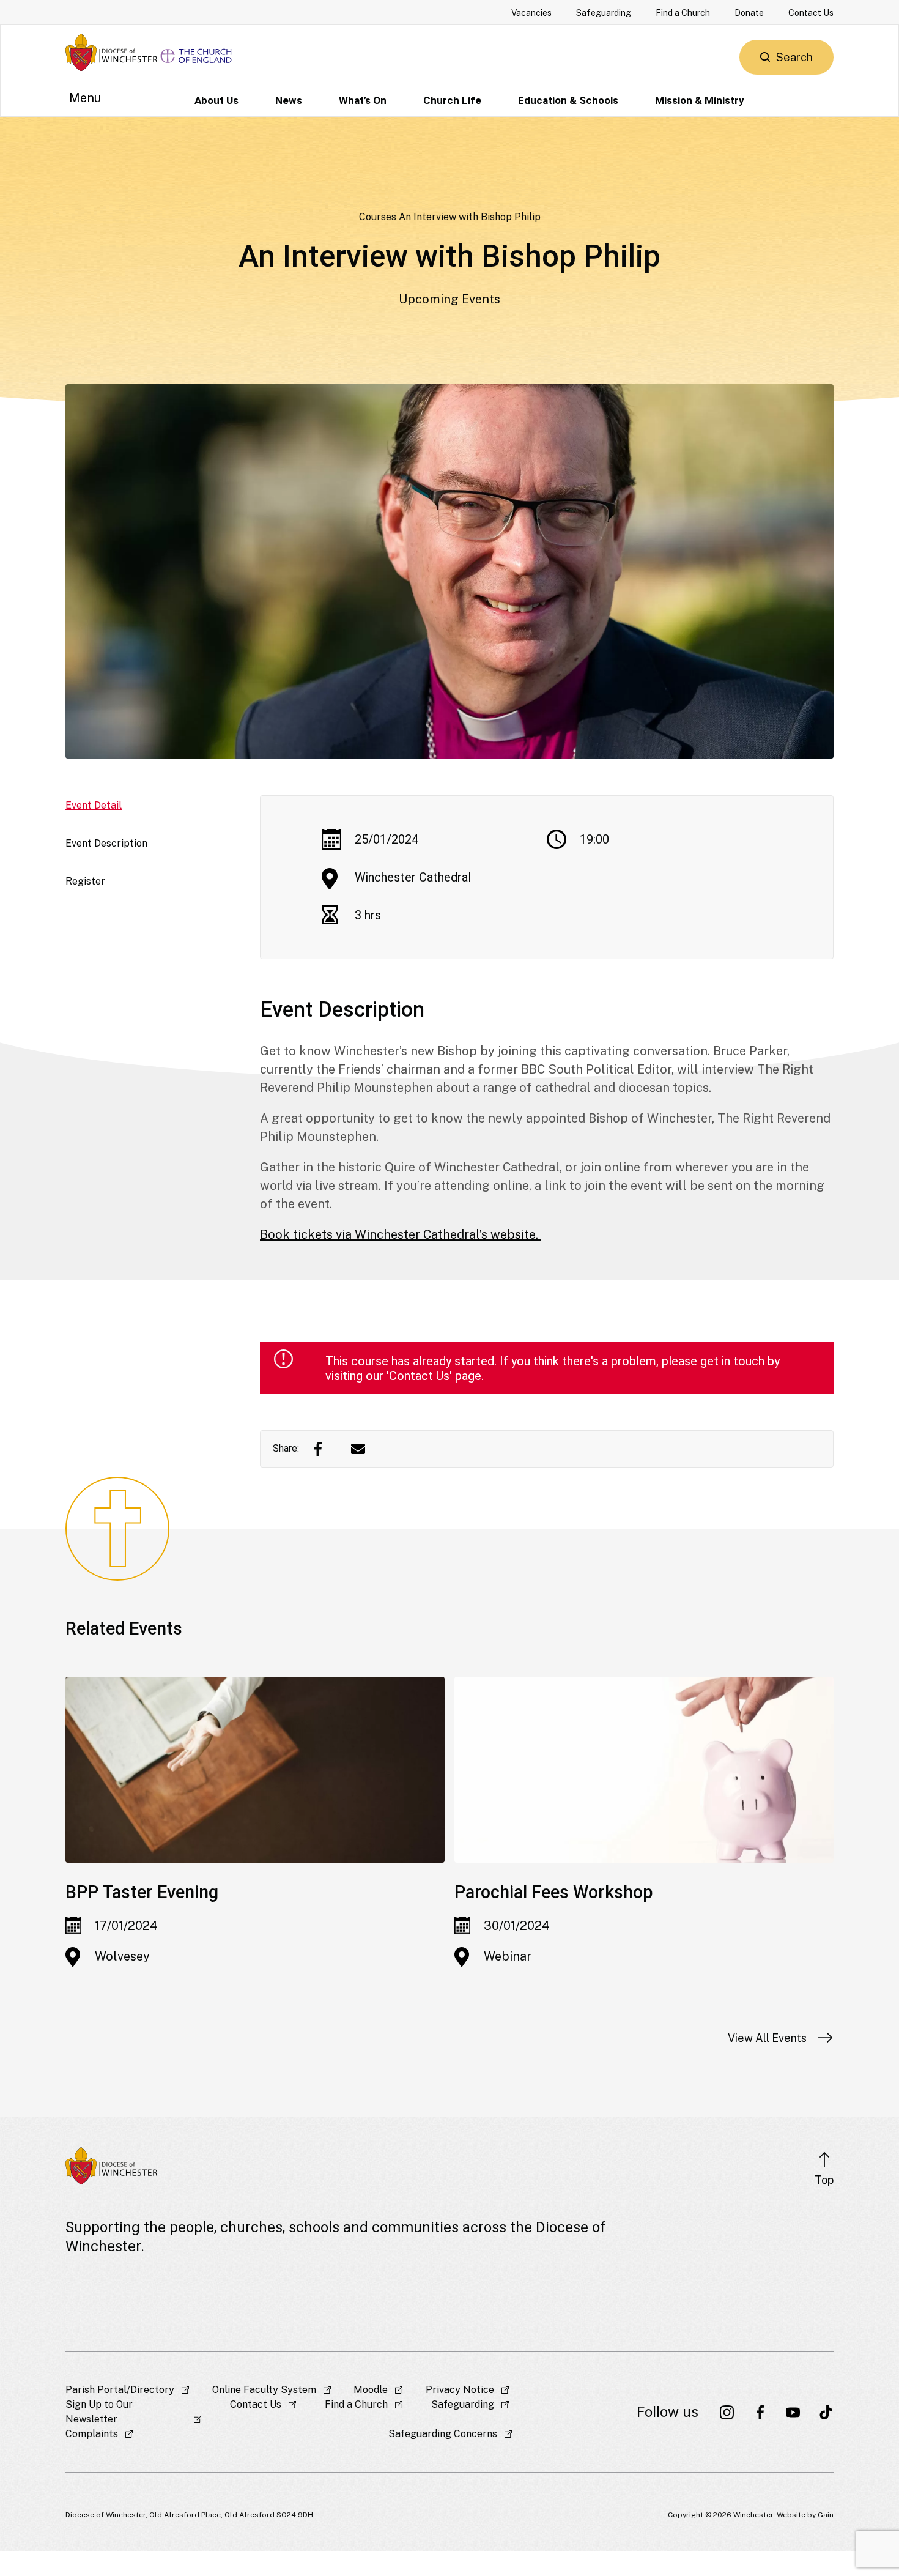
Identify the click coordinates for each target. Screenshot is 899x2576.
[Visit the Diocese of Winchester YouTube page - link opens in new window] (793, 2412)
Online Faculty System (264, 2390)
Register (85, 881)
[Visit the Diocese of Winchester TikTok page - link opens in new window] (826, 2412)
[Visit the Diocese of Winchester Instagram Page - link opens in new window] (727, 2412)
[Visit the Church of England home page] (197, 52)
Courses (378, 217)
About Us (216, 100)
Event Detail (94, 805)
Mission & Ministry (700, 100)
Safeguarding (604, 13)
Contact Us (811, 13)
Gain (826, 2515)
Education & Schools (568, 100)
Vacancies (531, 13)
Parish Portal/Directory (120, 2390)
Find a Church (683, 13)
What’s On (363, 100)
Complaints (92, 2434)
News (289, 100)
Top (824, 2180)
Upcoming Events (449, 299)
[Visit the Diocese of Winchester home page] (111, 52)
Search (794, 57)
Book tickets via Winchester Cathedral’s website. (401, 1234)
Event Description (106, 843)
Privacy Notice (460, 2390)
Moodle (371, 2390)
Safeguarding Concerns (443, 2434)
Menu (85, 98)
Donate (749, 13)
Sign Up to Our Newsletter (99, 2412)
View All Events (767, 2038)
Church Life (452, 100)
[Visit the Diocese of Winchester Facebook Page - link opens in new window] (760, 2412)
